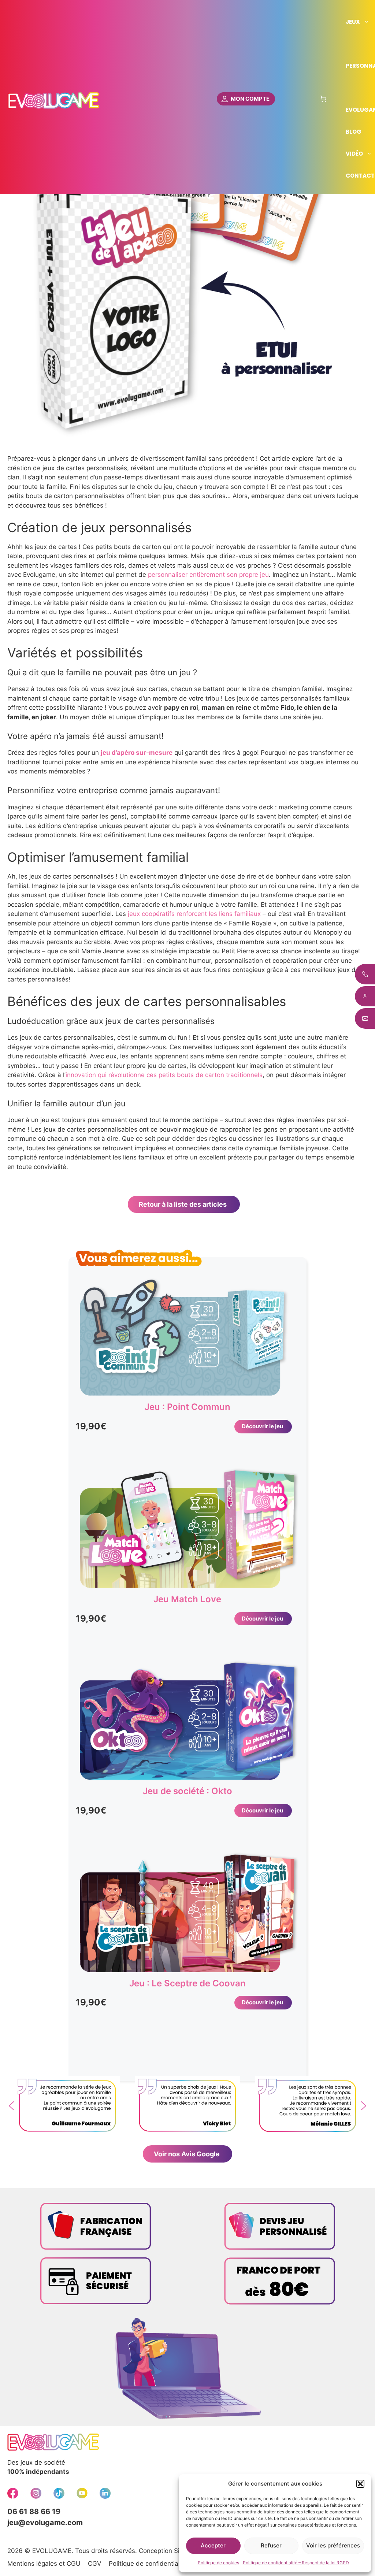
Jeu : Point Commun (187, 1407)
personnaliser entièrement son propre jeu (208, 575)
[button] (360, 2484)
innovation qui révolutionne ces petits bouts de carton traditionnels (164, 1075)
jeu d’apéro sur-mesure (137, 753)
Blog (354, 132)
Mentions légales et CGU (44, 2564)
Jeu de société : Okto (187, 1791)
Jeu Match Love (187, 1599)
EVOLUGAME (52, 2551)
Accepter (213, 2545)
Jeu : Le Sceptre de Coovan (187, 1983)
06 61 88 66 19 (34, 2512)
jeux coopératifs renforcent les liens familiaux (194, 914)
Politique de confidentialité (148, 2564)
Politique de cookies (218, 2563)
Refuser (271, 2545)
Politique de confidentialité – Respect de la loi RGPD (296, 2563)
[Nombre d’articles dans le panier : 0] (323, 99)
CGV (95, 2564)
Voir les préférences (333, 2545)
